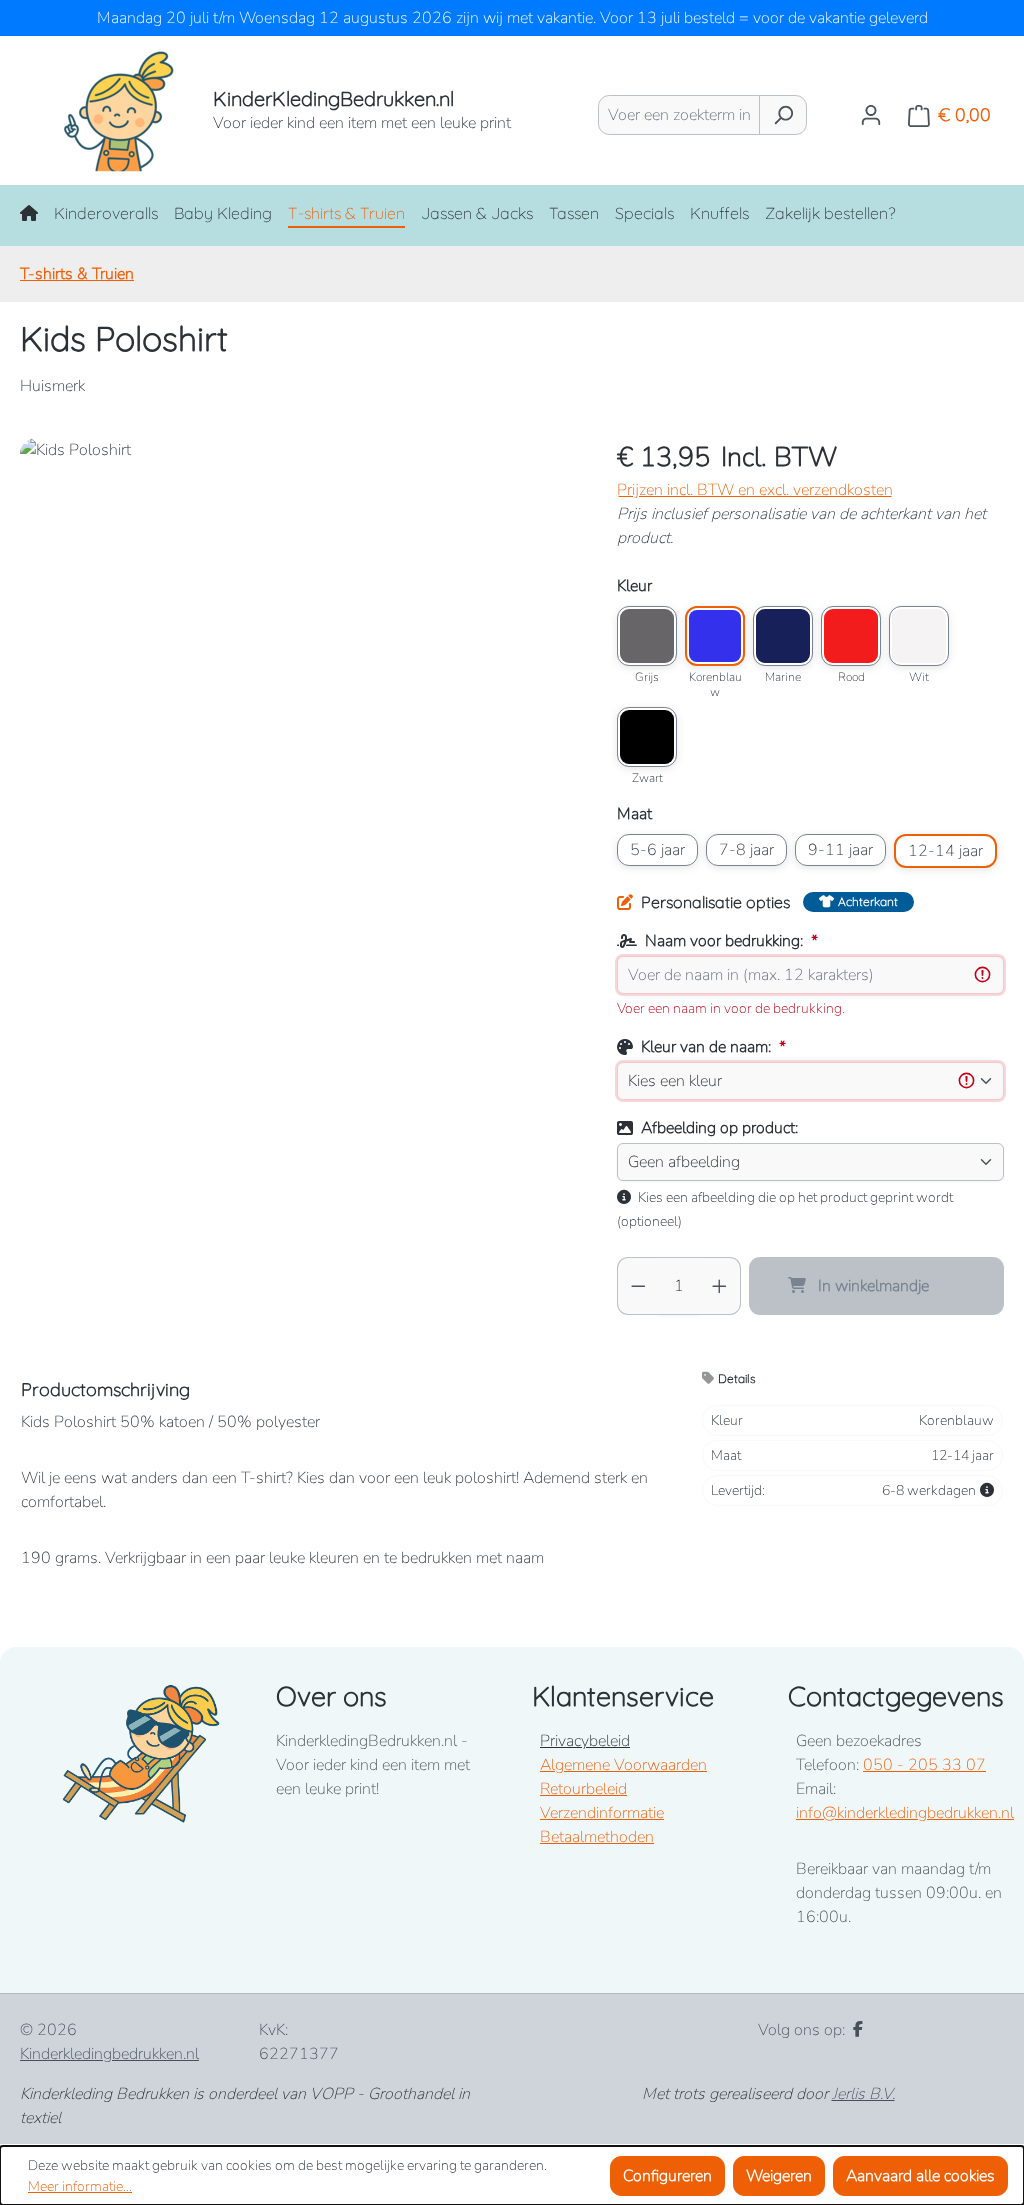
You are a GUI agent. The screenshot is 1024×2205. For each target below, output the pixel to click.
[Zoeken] (783, 115)
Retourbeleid (583, 1789)
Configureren (667, 2176)
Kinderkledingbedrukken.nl (109, 2054)
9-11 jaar (840, 850)
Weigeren (779, 2176)
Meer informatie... (80, 2186)
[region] (298, 653)
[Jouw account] (871, 115)
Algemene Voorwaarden (623, 1765)
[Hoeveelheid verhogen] (720, 1286)
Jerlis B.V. (863, 2094)
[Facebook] (858, 2030)
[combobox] (679, 115)
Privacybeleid (585, 1741)
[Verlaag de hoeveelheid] (638, 1286)
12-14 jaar (945, 851)
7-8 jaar (746, 850)
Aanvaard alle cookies (920, 2176)
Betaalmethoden (597, 1837)
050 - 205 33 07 (924, 1765)
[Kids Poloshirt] (298, 653)
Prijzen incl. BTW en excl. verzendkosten (755, 490)
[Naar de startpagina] (96, 110)
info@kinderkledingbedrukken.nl (905, 1813)
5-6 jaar (657, 850)
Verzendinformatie (602, 1813)
